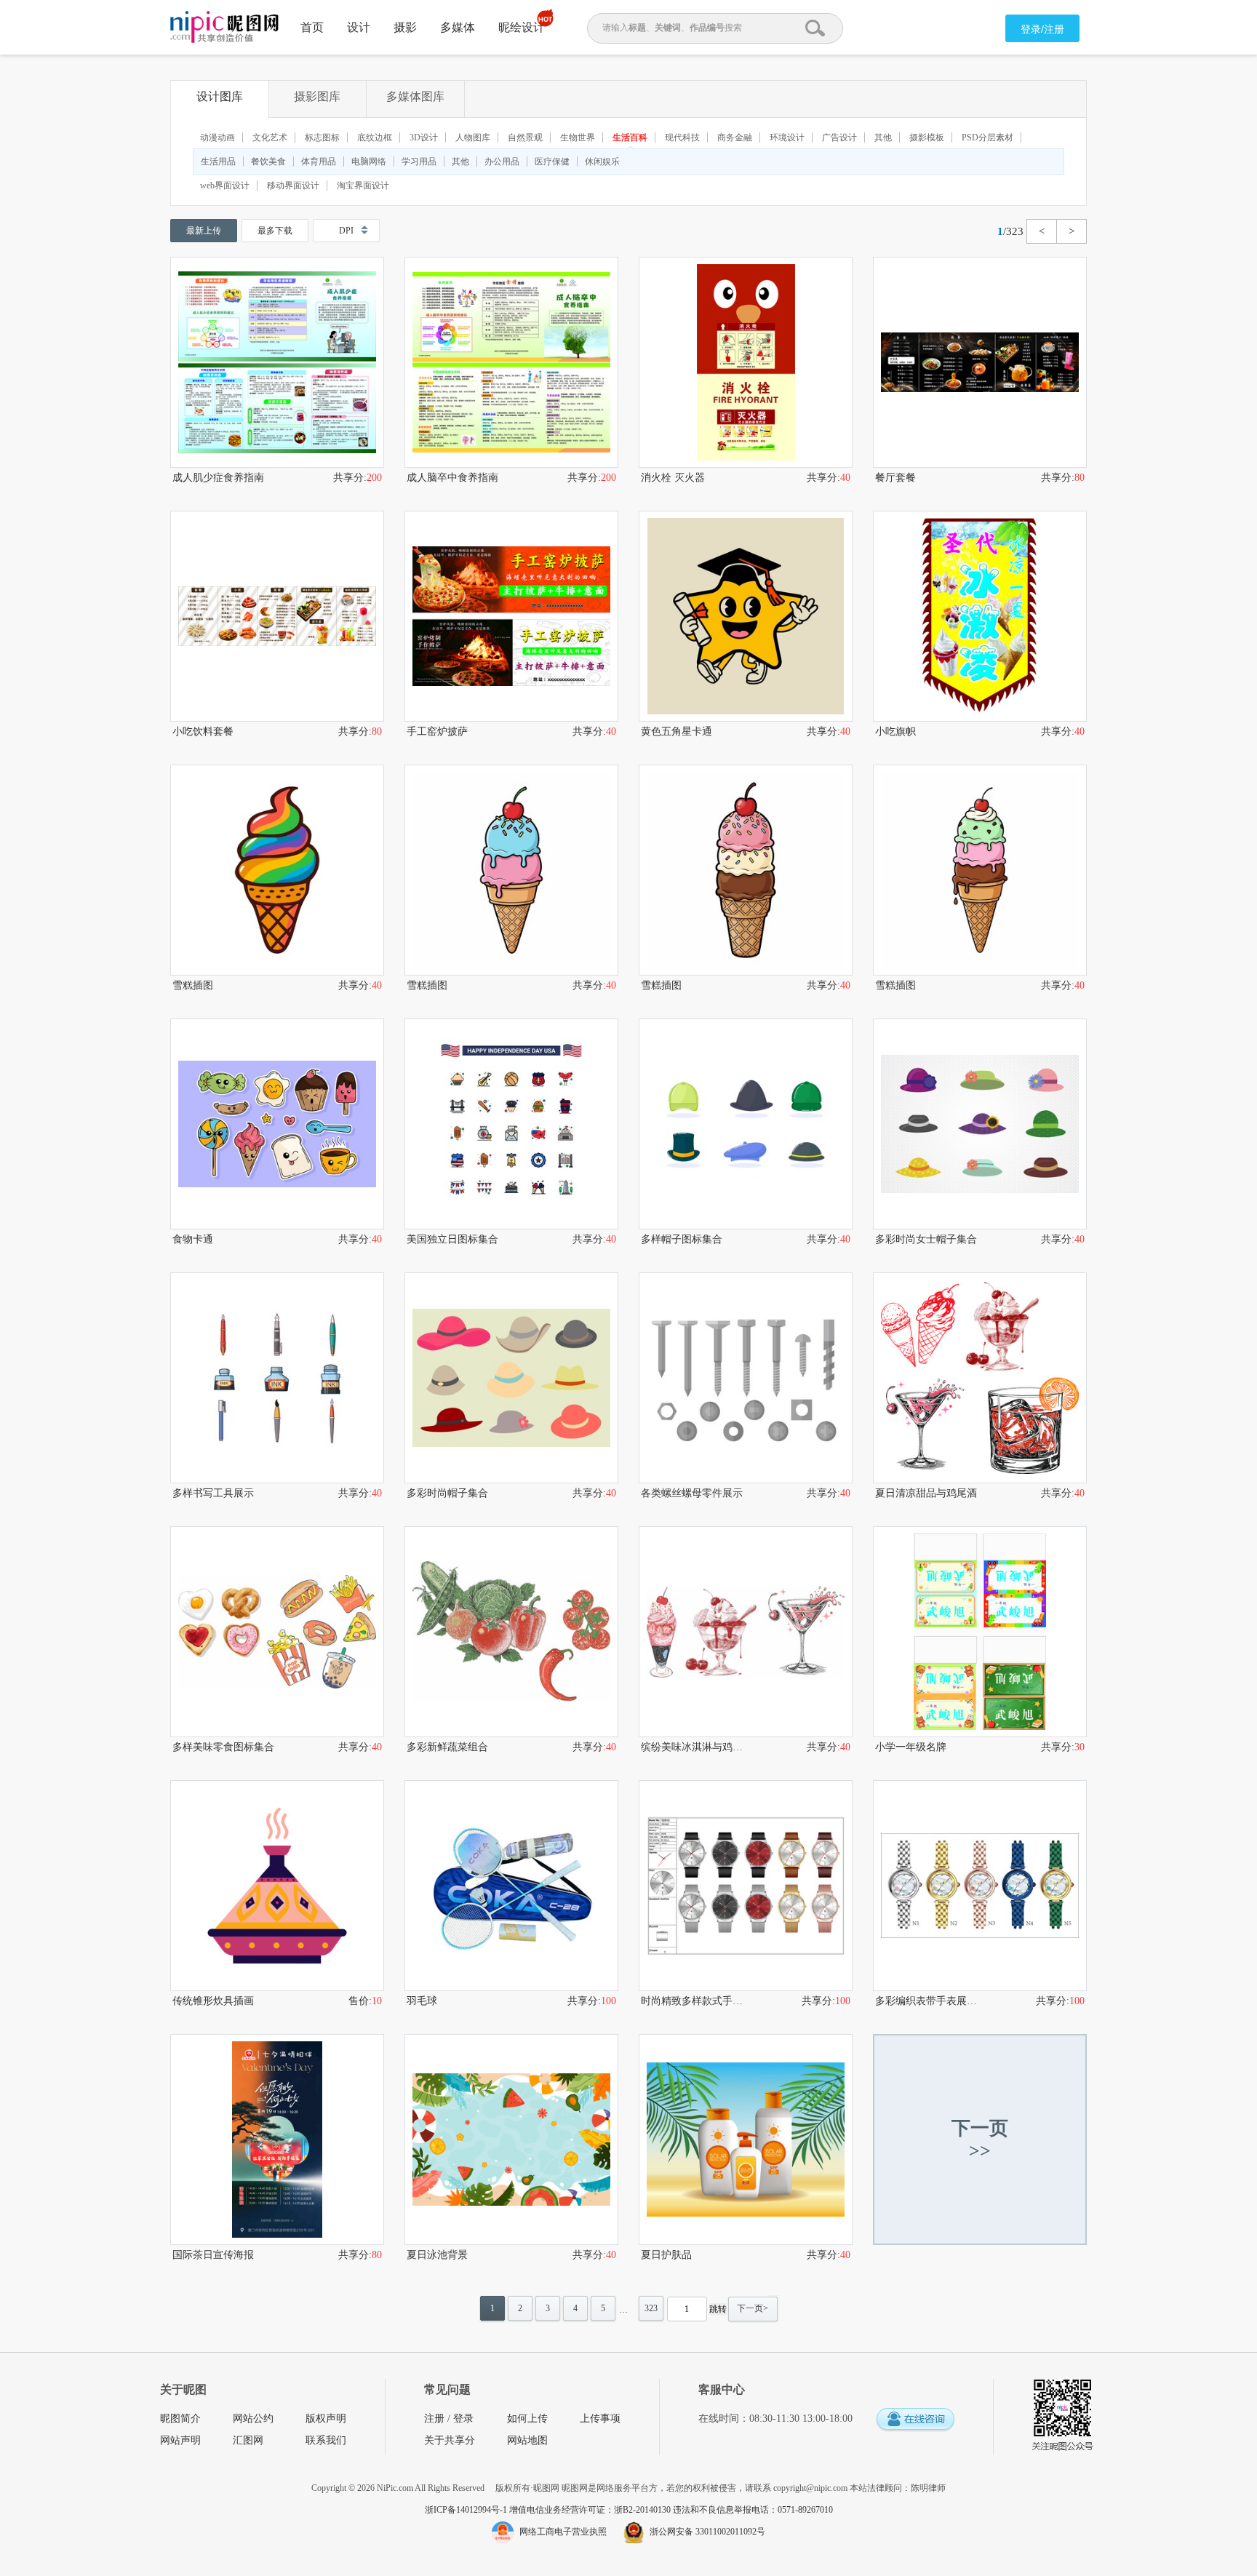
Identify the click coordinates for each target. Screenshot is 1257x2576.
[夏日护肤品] (746, 2140)
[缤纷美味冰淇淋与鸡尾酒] (746, 1632)
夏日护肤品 (666, 2255)
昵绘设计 (522, 27)
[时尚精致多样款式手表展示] (746, 1886)
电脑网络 (369, 162)
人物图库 (473, 137)
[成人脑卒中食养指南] (511, 362)
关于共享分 (450, 2440)
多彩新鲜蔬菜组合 (447, 1747)
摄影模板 (927, 137)
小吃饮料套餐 (203, 731)
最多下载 (275, 231)
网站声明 (180, 2440)
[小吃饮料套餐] (277, 616)
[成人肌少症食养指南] (277, 362)
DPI (346, 231)
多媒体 (458, 27)
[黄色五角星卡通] (746, 616)
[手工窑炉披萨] (511, 616)
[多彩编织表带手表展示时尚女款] (980, 1886)
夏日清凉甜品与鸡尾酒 (926, 1493)
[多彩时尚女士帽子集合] (980, 1124)
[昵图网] (224, 27)
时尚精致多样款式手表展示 (693, 2001)
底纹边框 (375, 137)
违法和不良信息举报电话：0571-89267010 (753, 2510)
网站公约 (253, 2419)
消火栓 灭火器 (673, 478)
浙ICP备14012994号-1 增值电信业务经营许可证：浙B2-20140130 (549, 2510)
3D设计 (424, 137)
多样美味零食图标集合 (223, 1747)
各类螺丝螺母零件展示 (692, 1493)
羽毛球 (422, 2001)
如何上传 (527, 2419)
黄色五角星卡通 (677, 731)
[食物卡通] (277, 1124)
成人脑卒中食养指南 (452, 478)
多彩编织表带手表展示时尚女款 (927, 2001)
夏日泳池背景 (437, 2255)
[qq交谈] (915, 2420)
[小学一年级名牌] (980, 1632)
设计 (359, 27)
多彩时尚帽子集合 (447, 1493)
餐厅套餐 (895, 478)
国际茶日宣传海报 (213, 2255)
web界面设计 (225, 186)
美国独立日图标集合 (452, 1239)
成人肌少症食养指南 (218, 478)
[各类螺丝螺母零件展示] (746, 1378)
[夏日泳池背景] (511, 2140)
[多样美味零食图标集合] (277, 1632)
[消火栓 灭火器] (746, 362)
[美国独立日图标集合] (511, 1124)
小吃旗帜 (895, 731)
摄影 (405, 27)
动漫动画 (218, 137)
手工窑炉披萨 (437, 731)
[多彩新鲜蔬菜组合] (511, 1632)
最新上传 (204, 231)
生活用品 (218, 162)
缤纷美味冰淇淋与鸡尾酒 (693, 1747)
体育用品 (319, 162)
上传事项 (600, 2419)
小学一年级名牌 (911, 1747)
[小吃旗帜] (980, 616)
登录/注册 (1042, 29)
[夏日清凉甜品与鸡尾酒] (980, 1378)
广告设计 (839, 137)
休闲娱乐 (602, 162)
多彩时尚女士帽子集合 (926, 1239)
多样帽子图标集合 (682, 1239)
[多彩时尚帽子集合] (511, 1378)
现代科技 (682, 137)
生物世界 (578, 137)
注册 (434, 2419)
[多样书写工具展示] (277, 1378)
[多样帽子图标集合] (746, 1124)
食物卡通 (193, 1239)
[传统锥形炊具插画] (277, 1886)
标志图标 (322, 137)
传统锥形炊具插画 (213, 2001)
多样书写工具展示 (213, 1493)
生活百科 (630, 137)
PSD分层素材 (987, 137)
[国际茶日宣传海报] (277, 2140)
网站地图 (527, 2440)
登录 (463, 2419)
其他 (883, 137)
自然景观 (525, 137)
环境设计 (787, 137)
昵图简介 (180, 2419)
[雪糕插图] (277, 870)
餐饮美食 (268, 162)
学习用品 (419, 162)
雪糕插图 (193, 985)
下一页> (753, 2308)
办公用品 (502, 162)
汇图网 (248, 2440)
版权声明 (326, 2419)
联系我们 (326, 2440)
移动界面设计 (293, 186)
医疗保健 (552, 162)
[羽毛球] (511, 1886)
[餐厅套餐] (980, 362)
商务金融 (735, 137)
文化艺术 (270, 137)
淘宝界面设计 (363, 186)
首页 (312, 27)
